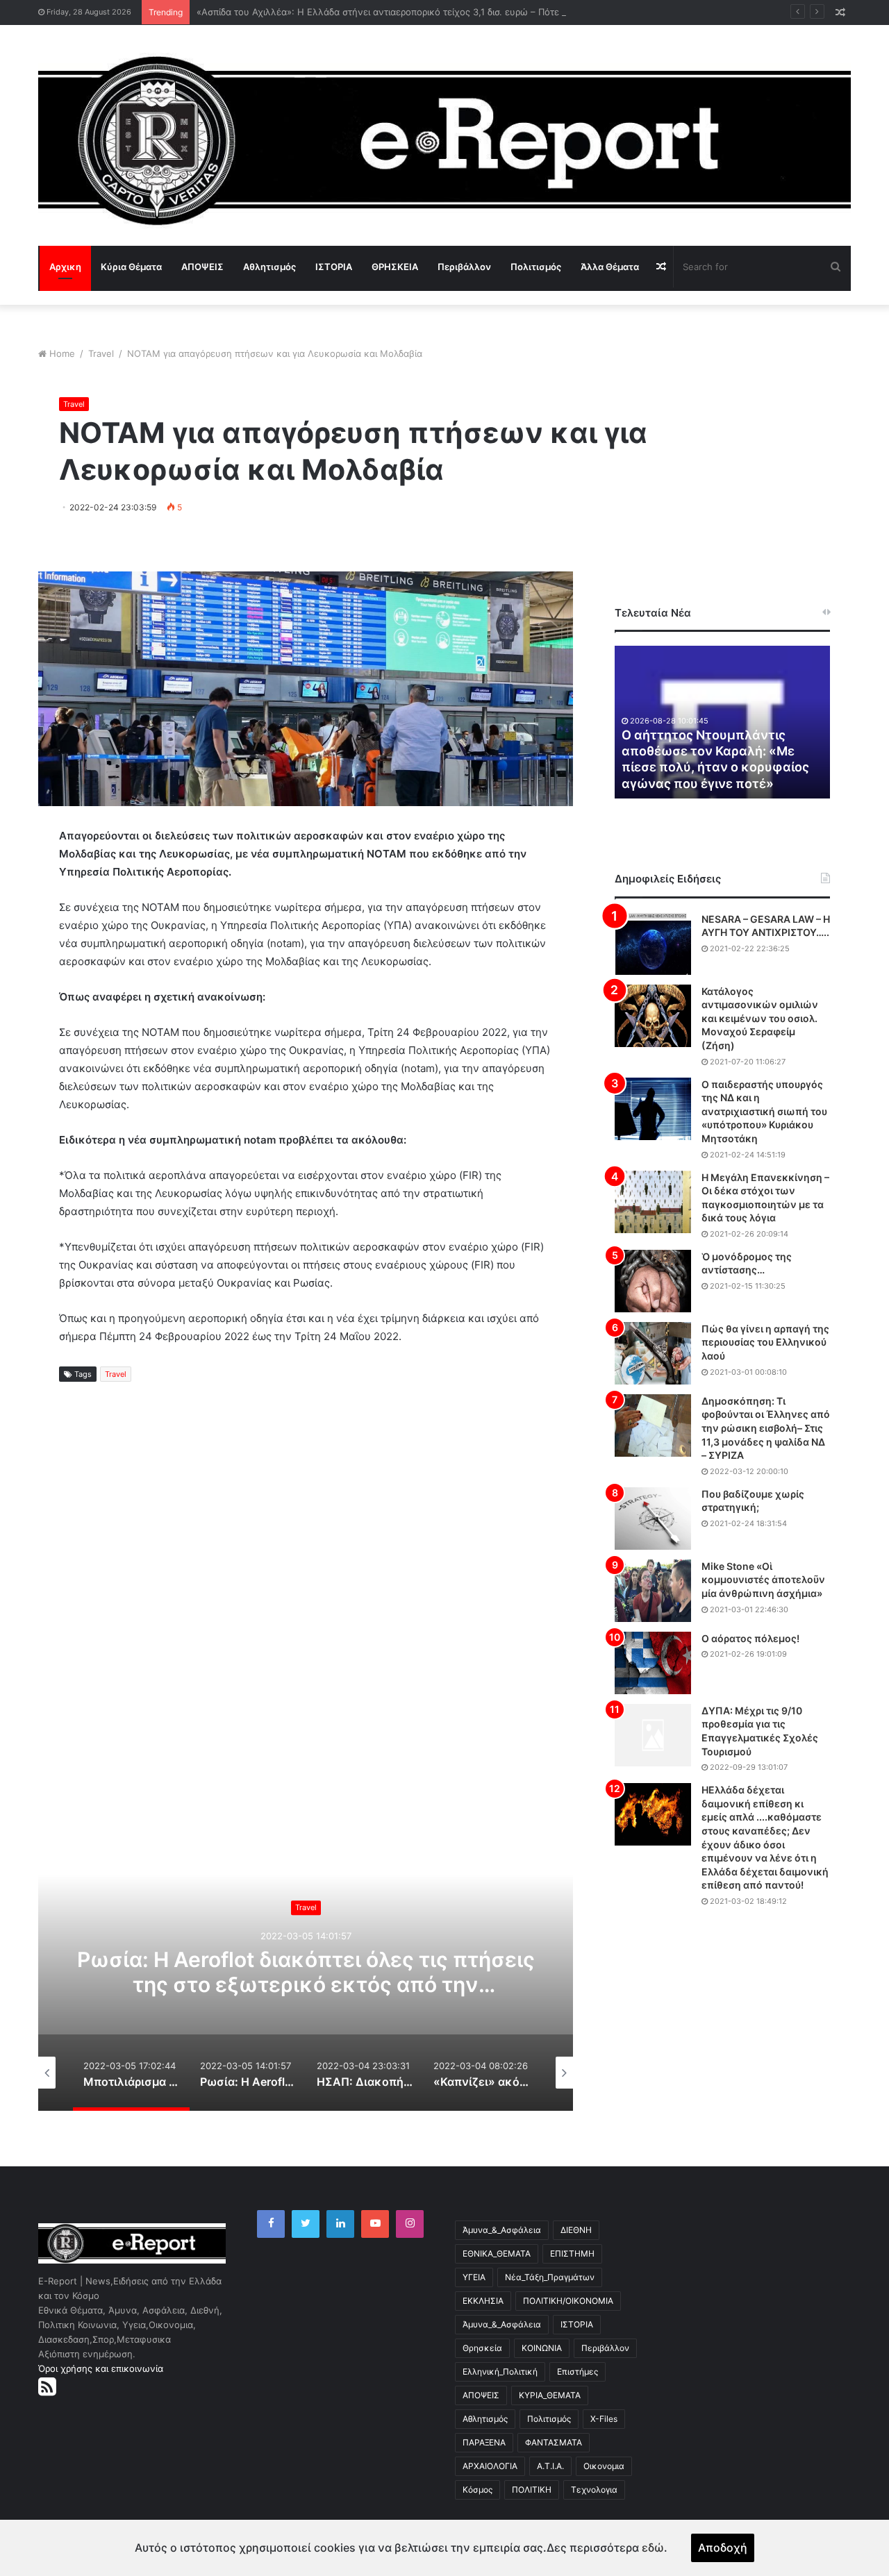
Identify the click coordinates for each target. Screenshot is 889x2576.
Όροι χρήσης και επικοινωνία (101, 2368)
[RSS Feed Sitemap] (47, 2386)
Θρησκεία (482, 2348)
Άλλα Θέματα (610, 267)
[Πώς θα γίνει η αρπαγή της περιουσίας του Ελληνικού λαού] (653, 1353)
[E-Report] (444, 141)
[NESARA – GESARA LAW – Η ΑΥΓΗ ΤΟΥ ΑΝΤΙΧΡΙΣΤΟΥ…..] (653, 944)
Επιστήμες (578, 2372)
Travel (101, 353)
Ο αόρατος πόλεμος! (750, 1638)
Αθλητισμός (269, 267)
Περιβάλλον (464, 267)
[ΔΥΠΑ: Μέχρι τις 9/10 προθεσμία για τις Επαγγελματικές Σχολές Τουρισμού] (653, 1735)
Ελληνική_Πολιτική (500, 2372)
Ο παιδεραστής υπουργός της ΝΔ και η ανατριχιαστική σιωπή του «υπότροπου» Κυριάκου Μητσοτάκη (764, 1111)
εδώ (653, 2548)
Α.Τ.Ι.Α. (550, 2466)
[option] (306, 1972)
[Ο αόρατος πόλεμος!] (653, 1663)
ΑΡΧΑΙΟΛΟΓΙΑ (490, 2466)
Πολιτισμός (536, 267)
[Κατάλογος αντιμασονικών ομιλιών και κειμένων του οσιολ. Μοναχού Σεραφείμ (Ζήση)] (653, 1016)
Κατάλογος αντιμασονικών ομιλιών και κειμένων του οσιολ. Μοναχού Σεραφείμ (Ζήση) (760, 1018)
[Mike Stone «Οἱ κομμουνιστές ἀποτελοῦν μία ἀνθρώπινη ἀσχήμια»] (653, 1591)
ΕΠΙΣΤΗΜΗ (572, 2253)
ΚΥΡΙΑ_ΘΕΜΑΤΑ (550, 2395)
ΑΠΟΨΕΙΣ (202, 267)
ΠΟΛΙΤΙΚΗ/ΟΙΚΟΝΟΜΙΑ (568, 2301)
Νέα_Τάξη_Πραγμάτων (550, 2277)
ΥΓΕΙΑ (474, 2277)
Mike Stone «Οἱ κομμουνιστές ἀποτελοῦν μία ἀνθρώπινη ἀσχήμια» (763, 1580)
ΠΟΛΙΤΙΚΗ (532, 2490)
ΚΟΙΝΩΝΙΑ (542, 2348)
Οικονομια (604, 2466)
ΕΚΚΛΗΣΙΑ (483, 2301)
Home (62, 353)
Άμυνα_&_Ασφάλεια (502, 2230)
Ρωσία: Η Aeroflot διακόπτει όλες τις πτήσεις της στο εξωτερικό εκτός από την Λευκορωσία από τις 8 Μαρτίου (306, 1984)
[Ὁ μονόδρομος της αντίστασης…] (653, 1281)
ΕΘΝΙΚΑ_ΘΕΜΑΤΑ (497, 2253)
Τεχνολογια (594, 2490)
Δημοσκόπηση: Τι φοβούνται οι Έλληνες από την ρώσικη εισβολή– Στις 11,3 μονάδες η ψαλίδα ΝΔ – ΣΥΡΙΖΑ (766, 1428)
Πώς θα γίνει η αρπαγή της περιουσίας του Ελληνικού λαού (765, 1342)
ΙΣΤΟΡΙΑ (334, 267)
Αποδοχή (723, 2548)
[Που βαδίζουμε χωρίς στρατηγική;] (653, 1519)
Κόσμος (477, 2490)
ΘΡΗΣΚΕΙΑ (395, 267)
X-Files (604, 2419)
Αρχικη (65, 267)
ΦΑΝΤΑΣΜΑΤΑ (554, 2442)
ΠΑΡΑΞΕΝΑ (484, 2442)
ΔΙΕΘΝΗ (576, 2230)
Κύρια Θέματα (131, 267)
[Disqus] (306, 1620)
